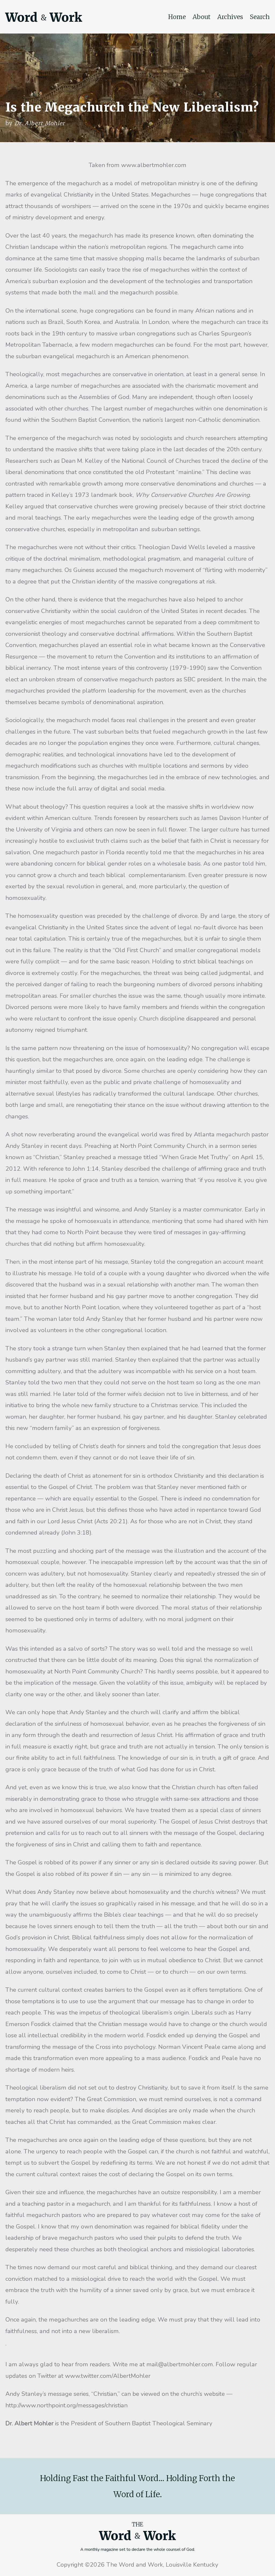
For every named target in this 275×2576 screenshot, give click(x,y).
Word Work (44, 17)
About (202, 17)
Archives (230, 17)
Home (177, 17)
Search (260, 17)
